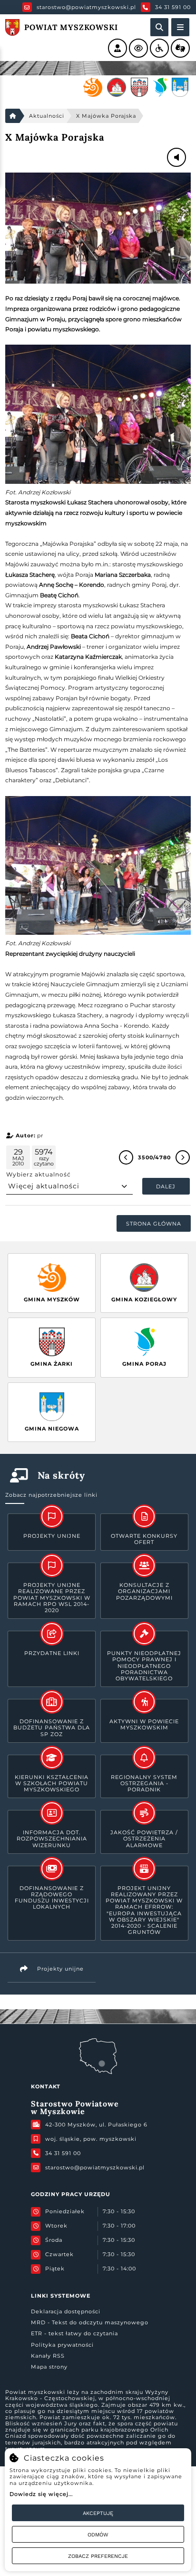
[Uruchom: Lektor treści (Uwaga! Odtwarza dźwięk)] (118, 48)
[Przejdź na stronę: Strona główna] (12, 116)
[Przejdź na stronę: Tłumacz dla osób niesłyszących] (180, 48)
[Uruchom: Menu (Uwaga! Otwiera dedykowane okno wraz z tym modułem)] (180, 27)
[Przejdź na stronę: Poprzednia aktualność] (126, 1157)
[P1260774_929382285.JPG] (98, 228)
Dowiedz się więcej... (41, 2494)
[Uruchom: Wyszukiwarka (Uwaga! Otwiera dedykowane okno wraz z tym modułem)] (159, 27)
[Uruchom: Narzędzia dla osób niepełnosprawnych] (159, 48)
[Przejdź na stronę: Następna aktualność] (183, 1157)
